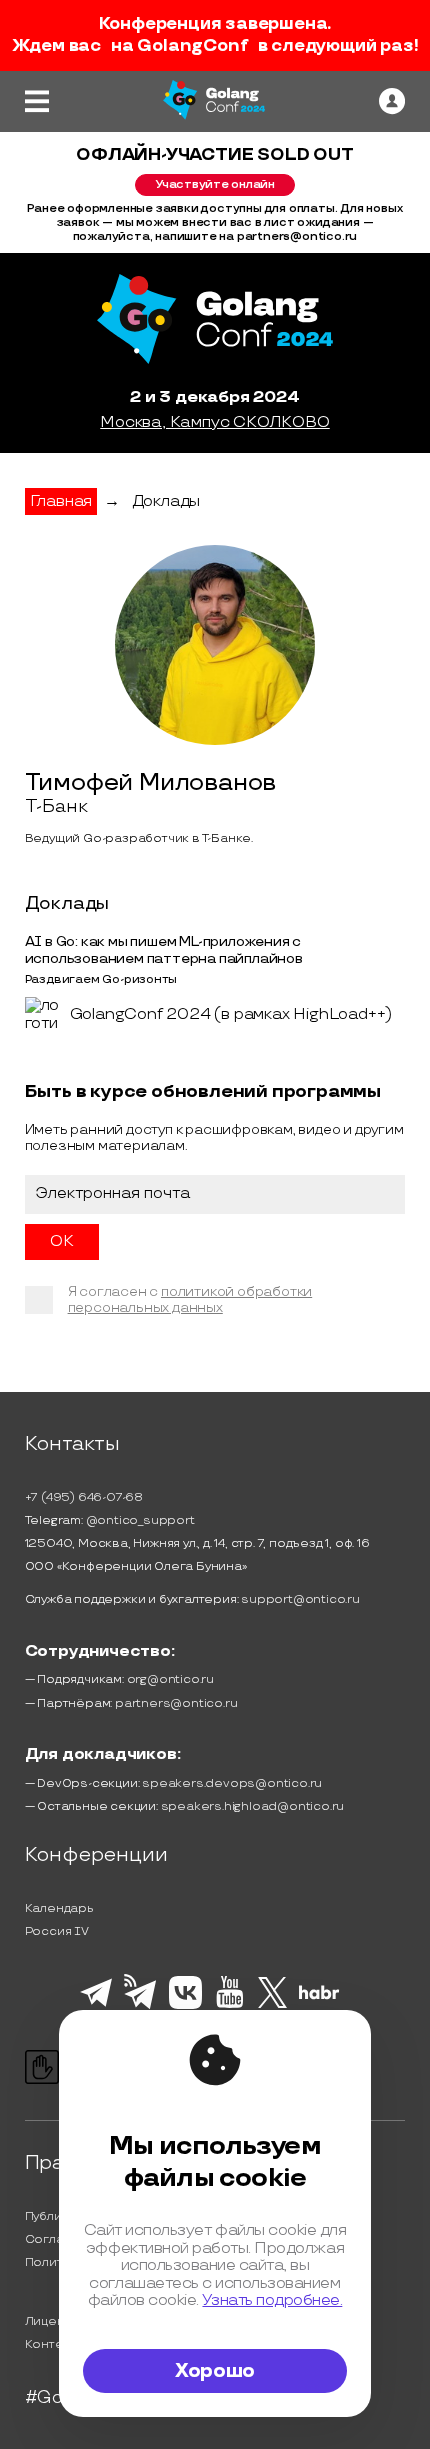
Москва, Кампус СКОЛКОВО (214, 422)
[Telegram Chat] (96, 2004)
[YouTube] (229, 2005)
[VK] (185, 2006)
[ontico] (392, 101)
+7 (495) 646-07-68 (84, 1497)
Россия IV (57, 1931)
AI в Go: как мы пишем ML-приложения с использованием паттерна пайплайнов (164, 950)
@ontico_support (140, 1520)
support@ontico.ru (300, 1599)
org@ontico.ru (170, 1679)
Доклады (166, 501)
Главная (61, 501)
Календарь (59, 1908)
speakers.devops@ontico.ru (232, 1783)
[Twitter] (272, 2005)
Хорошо (215, 2371)
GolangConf (192, 46)
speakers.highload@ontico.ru (253, 1806)
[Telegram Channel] (140, 2007)
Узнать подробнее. (272, 2300)
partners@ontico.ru (176, 1703)
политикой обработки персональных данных (190, 1299)
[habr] (319, 1997)
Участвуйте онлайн (215, 184)
